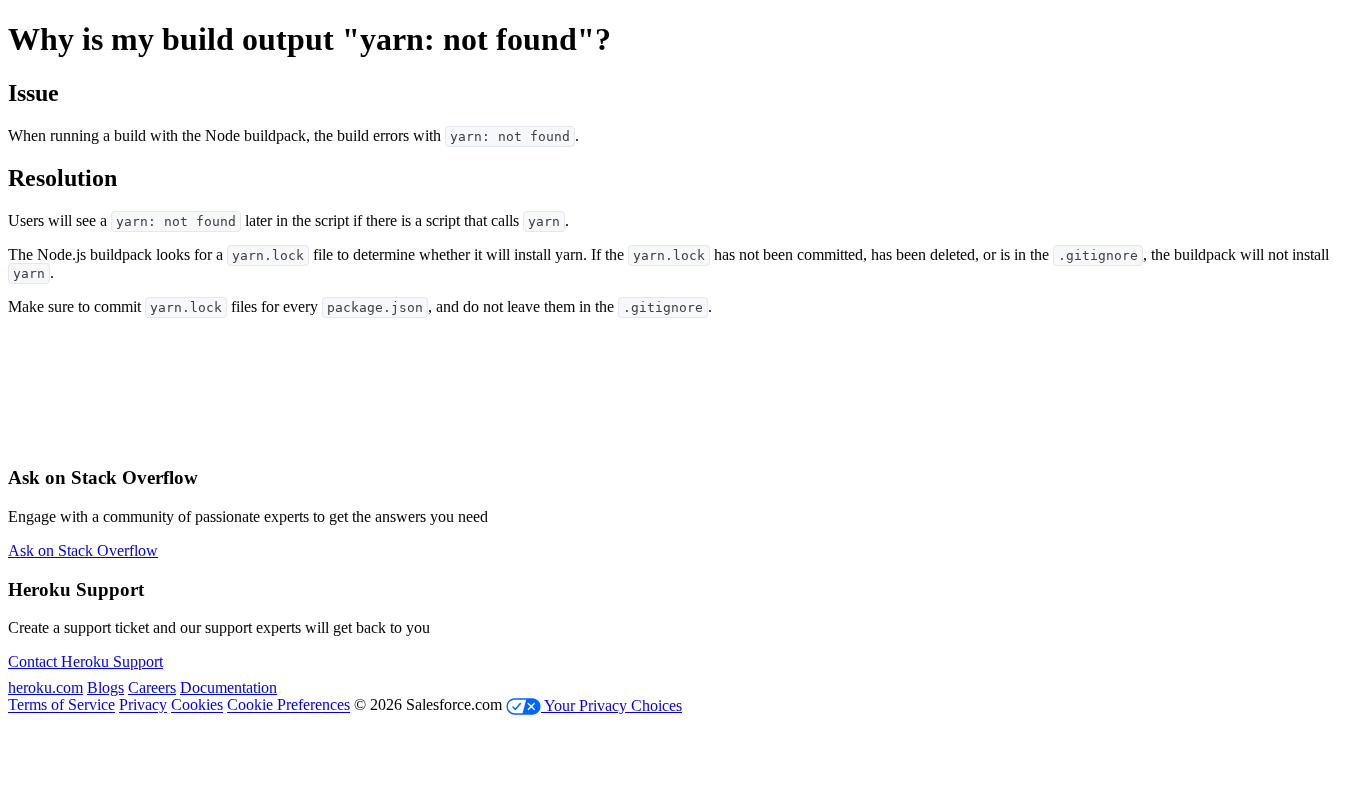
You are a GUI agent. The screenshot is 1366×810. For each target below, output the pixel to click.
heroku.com (45, 687)
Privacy (143, 705)
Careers (152, 687)
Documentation (228, 687)
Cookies (197, 705)
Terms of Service (61, 705)
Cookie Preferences (288, 705)
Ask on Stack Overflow (83, 550)
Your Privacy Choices (611, 705)
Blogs (105, 687)
